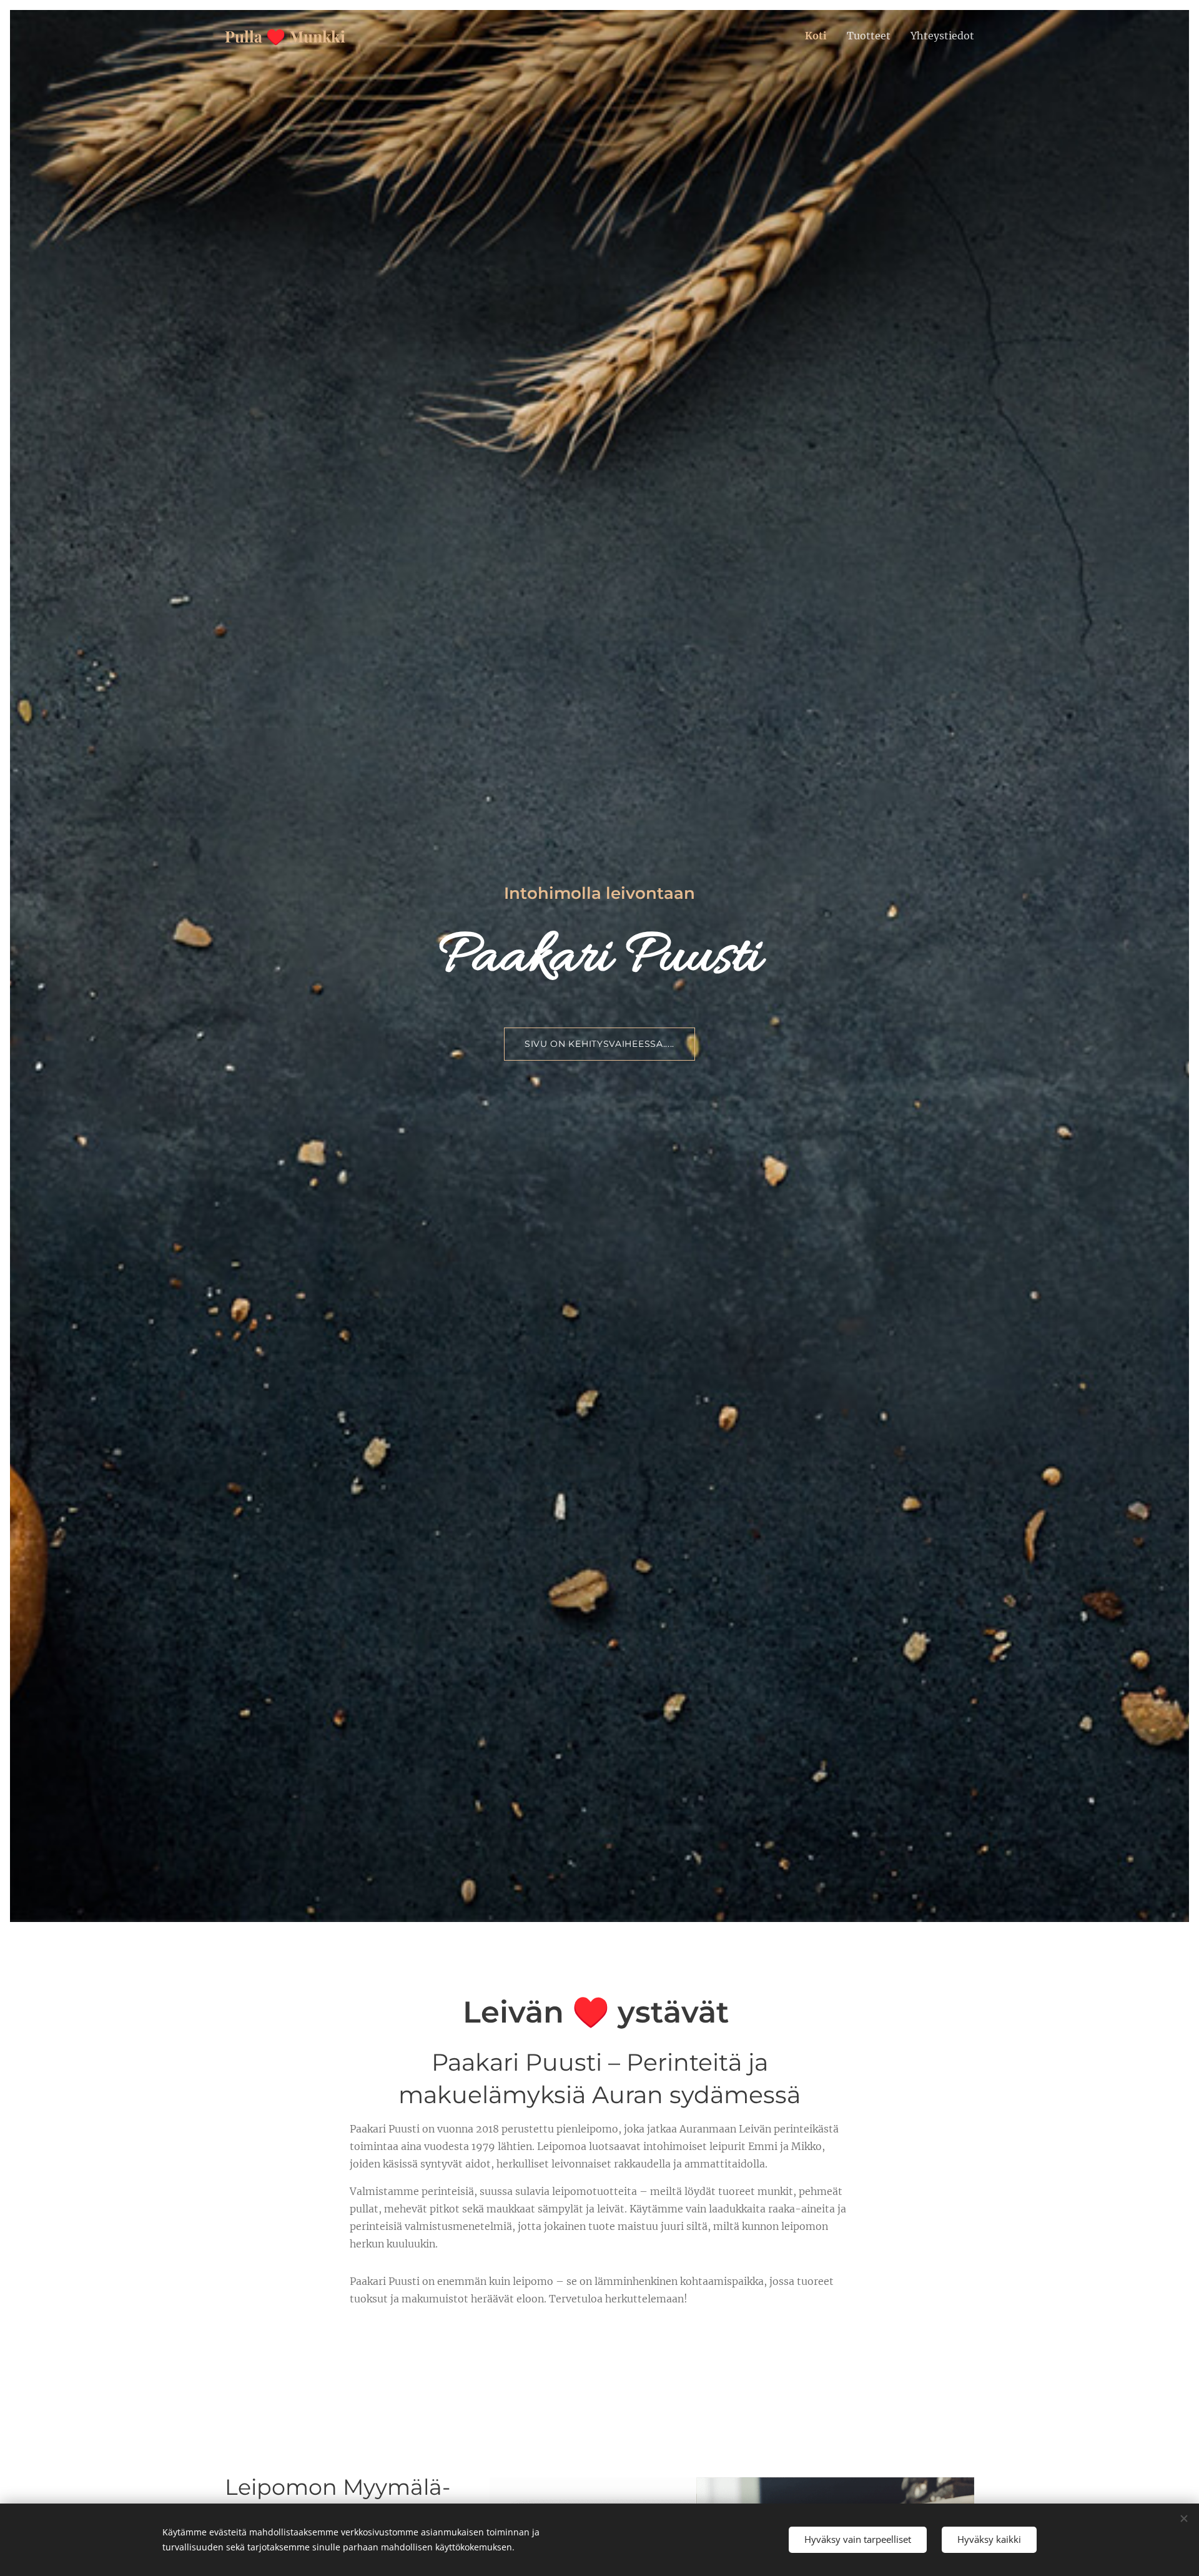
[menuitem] (819, 36)
